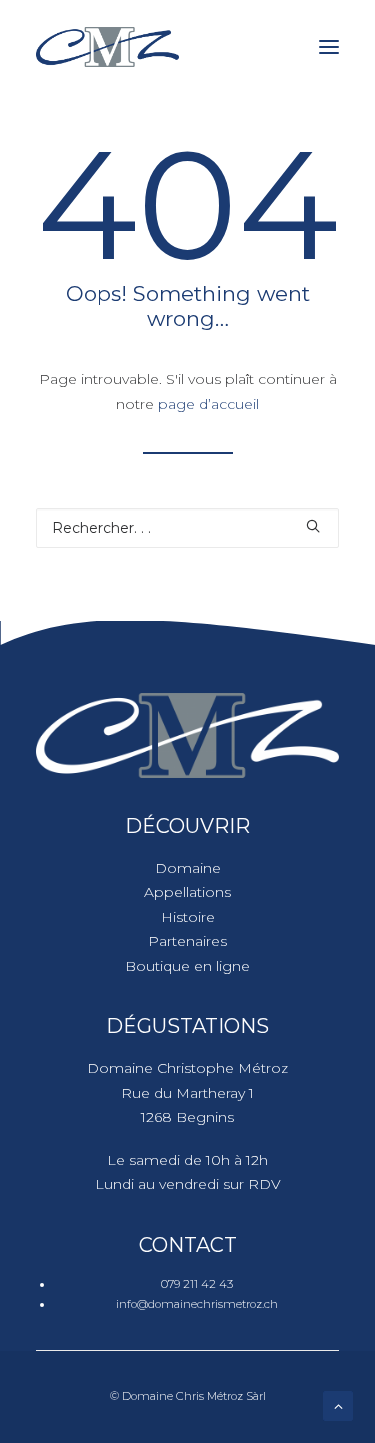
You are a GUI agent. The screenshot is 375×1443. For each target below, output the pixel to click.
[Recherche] (187, 528)
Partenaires (187, 941)
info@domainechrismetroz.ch (197, 1304)
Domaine (188, 868)
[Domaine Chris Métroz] (107, 47)
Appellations (187, 892)
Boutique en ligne (187, 966)
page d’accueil (208, 404)
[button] (329, 47)
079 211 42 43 (197, 1284)
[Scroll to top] (338, 1405)
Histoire (188, 917)
